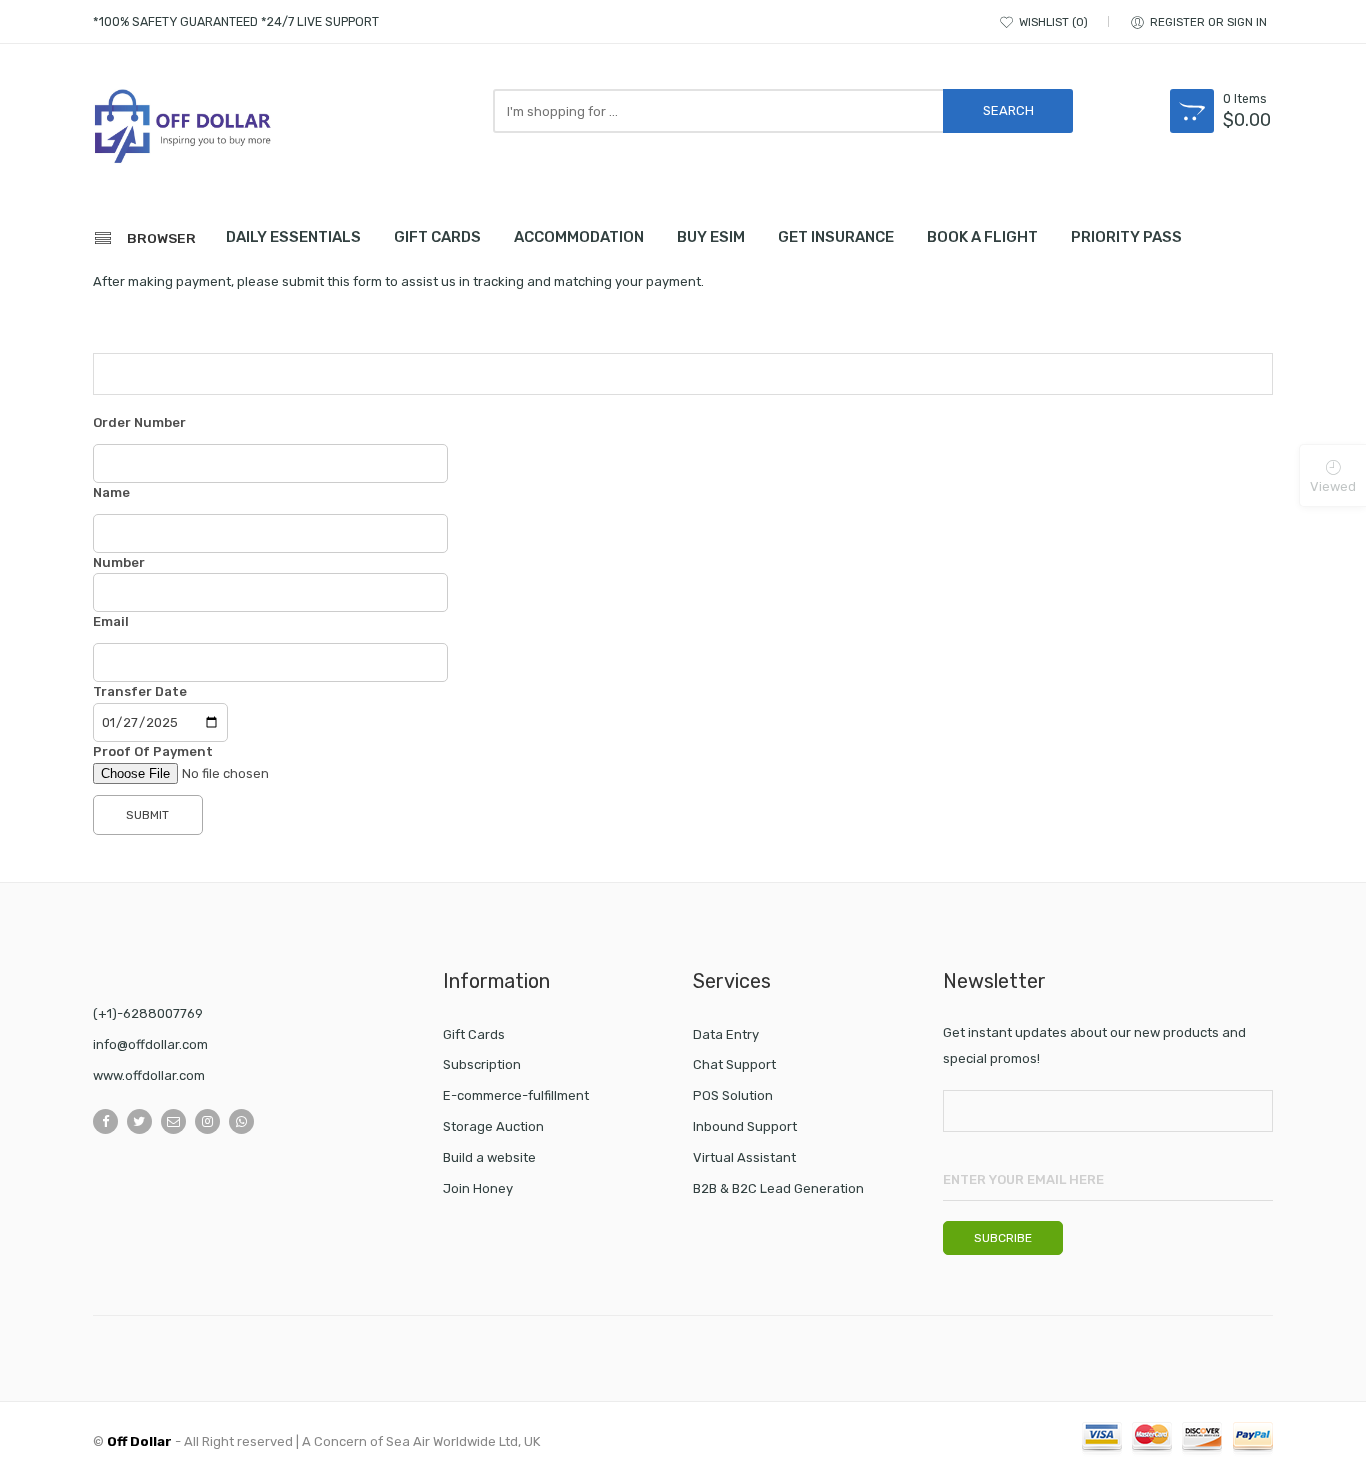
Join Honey (478, 1188)
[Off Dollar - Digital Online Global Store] (183, 129)
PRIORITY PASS (1126, 237)
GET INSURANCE (836, 237)
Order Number (139, 422)
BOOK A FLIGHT (982, 237)
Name (111, 492)
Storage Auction (493, 1126)
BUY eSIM (711, 237)
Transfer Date (140, 691)
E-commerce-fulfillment (516, 1095)
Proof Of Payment (153, 751)
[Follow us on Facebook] (105, 1121)
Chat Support (734, 1064)
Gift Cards (474, 1034)
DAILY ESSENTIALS (293, 237)
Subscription (482, 1064)
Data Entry (726, 1034)
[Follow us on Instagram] (207, 1121)
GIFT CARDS (437, 237)
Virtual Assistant (744, 1157)
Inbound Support (745, 1126)
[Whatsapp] (241, 1121)
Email (111, 621)
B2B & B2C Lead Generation (778, 1188)
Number (119, 562)
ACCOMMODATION (579, 237)
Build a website (489, 1157)
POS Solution (733, 1095)
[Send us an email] (173, 1121)
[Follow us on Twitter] (139, 1121)
